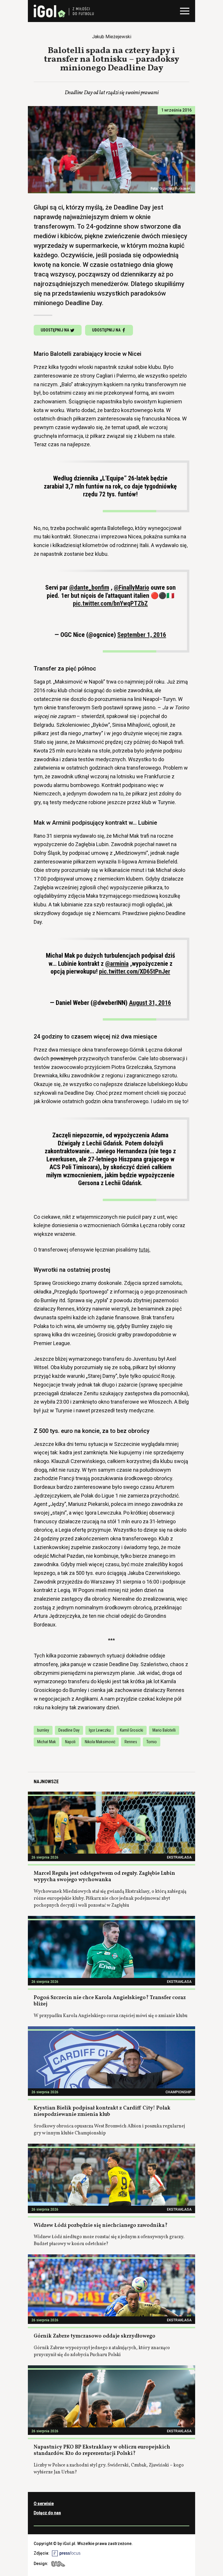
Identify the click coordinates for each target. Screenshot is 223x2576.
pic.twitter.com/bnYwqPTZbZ (110, 603)
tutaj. (145, 1250)
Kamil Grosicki (132, 1730)
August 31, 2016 (150, 1003)
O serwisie (44, 2504)
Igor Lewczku (100, 1730)
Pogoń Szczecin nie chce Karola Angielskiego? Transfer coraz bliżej (110, 2001)
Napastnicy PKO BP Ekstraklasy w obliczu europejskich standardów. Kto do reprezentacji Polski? (102, 2451)
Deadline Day (69, 1730)
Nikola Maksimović (100, 1742)
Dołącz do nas (47, 2513)
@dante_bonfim (89, 587)
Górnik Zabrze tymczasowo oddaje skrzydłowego (95, 2336)
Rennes (131, 1742)
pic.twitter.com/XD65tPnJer (135, 971)
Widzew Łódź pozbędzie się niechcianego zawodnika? (101, 2226)
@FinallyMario (132, 587)
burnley (43, 1730)
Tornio (152, 1742)
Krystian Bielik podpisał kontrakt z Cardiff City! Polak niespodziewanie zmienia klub (102, 2112)
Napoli (70, 1742)
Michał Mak (46, 1742)
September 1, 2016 (142, 635)
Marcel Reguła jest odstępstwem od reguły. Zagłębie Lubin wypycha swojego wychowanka (104, 1877)
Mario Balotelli (164, 1730)
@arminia (117, 964)
